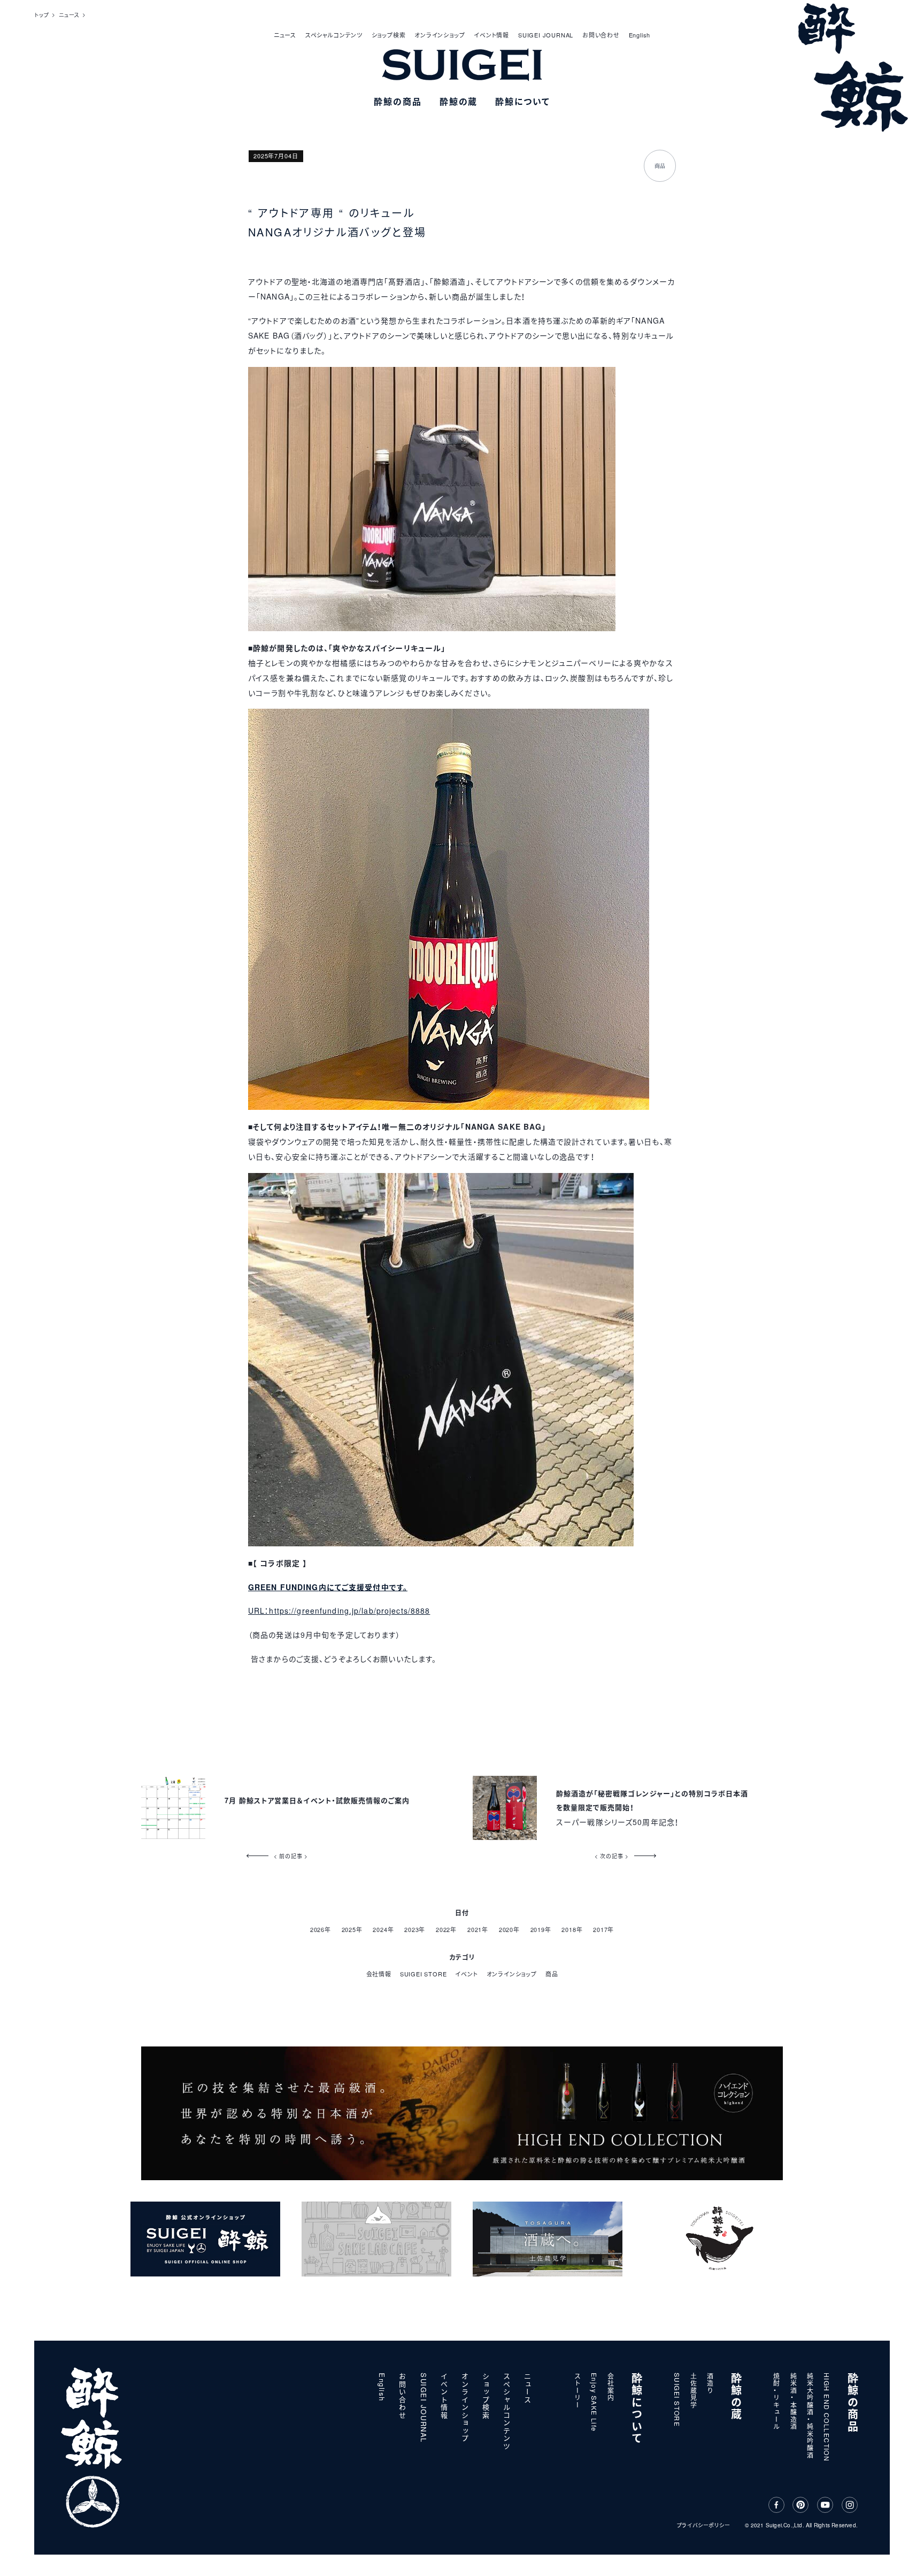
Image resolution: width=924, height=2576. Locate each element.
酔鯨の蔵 (736, 2397)
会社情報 (379, 1974)
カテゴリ (462, 1957)
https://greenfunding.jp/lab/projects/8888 (349, 1611)
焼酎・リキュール (777, 2402)
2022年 (446, 1929)
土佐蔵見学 (694, 2391)
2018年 (572, 1929)
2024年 (383, 1929)
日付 (462, 1913)
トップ (41, 15)
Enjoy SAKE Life (594, 2402)
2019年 (541, 1929)
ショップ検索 (389, 35)
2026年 (321, 1929)
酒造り (710, 2383)
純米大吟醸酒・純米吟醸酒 (810, 2416)
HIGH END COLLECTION (827, 2417)
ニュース (285, 35)
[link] (328, 1587)
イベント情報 (491, 35)
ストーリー (578, 2391)
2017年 (603, 1929)
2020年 (509, 1929)
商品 (552, 1974)
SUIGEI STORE (423, 1974)
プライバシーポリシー (704, 2525)
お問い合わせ (601, 35)
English (640, 35)
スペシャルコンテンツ (334, 35)
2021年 (478, 1929)
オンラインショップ (440, 35)
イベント (466, 1974)
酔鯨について (637, 2409)
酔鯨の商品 (853, 2403)
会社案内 (611, 2387)
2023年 (415, 1929)
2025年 (352, 1929)
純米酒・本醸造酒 (794, 2402)
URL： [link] (259, 1611)
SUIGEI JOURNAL (546, 35)
